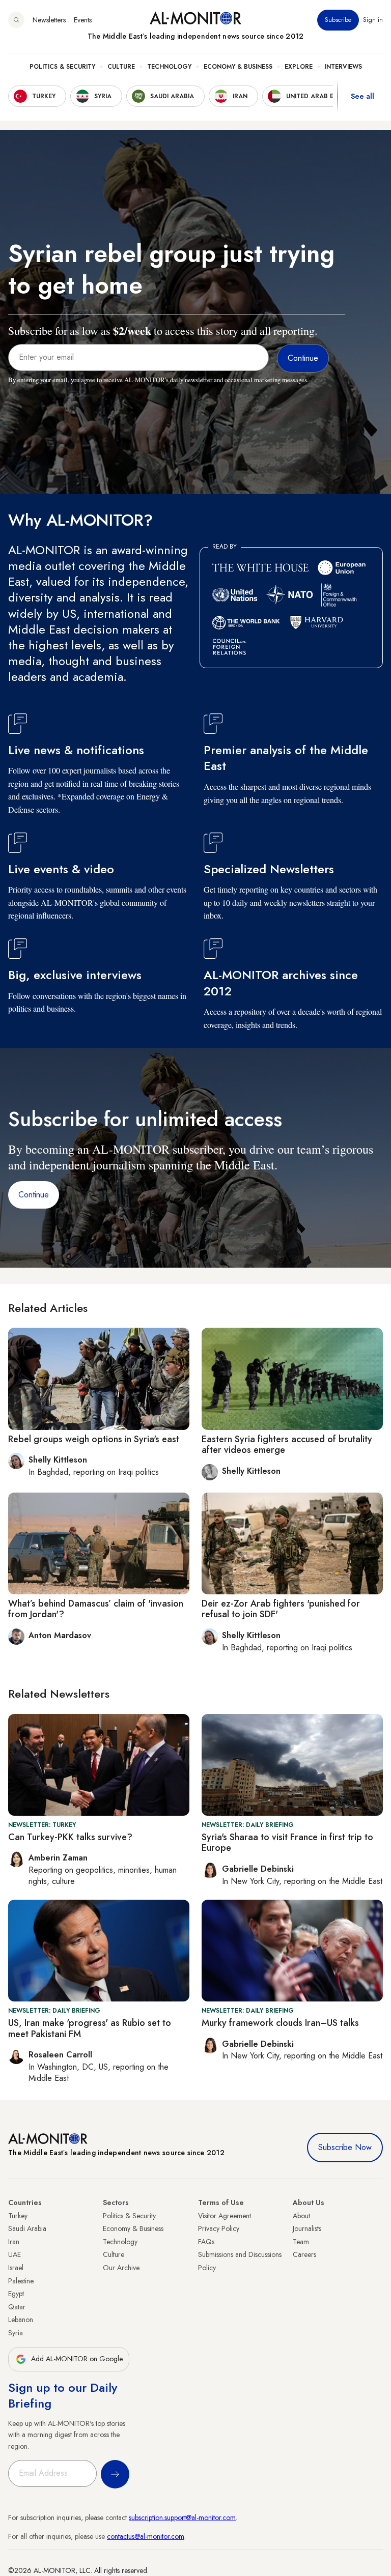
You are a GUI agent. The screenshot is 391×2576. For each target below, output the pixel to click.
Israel (16, 2268)
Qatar (17, 2307)
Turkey (18, 2216)
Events (83, 20)
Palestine (21, 2281)
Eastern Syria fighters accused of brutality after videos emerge (287, 1445)
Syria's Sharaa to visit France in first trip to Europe (287, 1843)
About (301, 2216)
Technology (169, 67)
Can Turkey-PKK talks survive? (70, 1837)
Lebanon (21, 2320)
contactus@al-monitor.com (146, 2536)
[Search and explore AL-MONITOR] (16, 20)
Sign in (373, 20)
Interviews (343, 67)
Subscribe (338, 20)
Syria (16, 2333)
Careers (304, 2254)
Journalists (307, 2228)
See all (362, 96)
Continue (34, 1195)
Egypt (16, 2294)
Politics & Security (62, 67)
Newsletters (49, 20)
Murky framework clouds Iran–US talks (280, 2023)
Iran (14, 2242)
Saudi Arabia (27, 2228)
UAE (15, 2254)
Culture (121, 67)
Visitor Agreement (225, 2216)
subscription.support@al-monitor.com (182, 2517)
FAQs (206, 2242)
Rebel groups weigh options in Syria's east (94, 1439)
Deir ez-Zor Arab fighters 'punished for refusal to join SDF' (281, 1609)
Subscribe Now (345, 2147)
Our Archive (121, 2268)
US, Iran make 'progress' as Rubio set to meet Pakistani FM (90, 2028)
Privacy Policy (219, 2228)
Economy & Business (238, 67)
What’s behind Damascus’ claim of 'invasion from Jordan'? (96, 1609)
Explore (299, 67)
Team (301, 2242)
